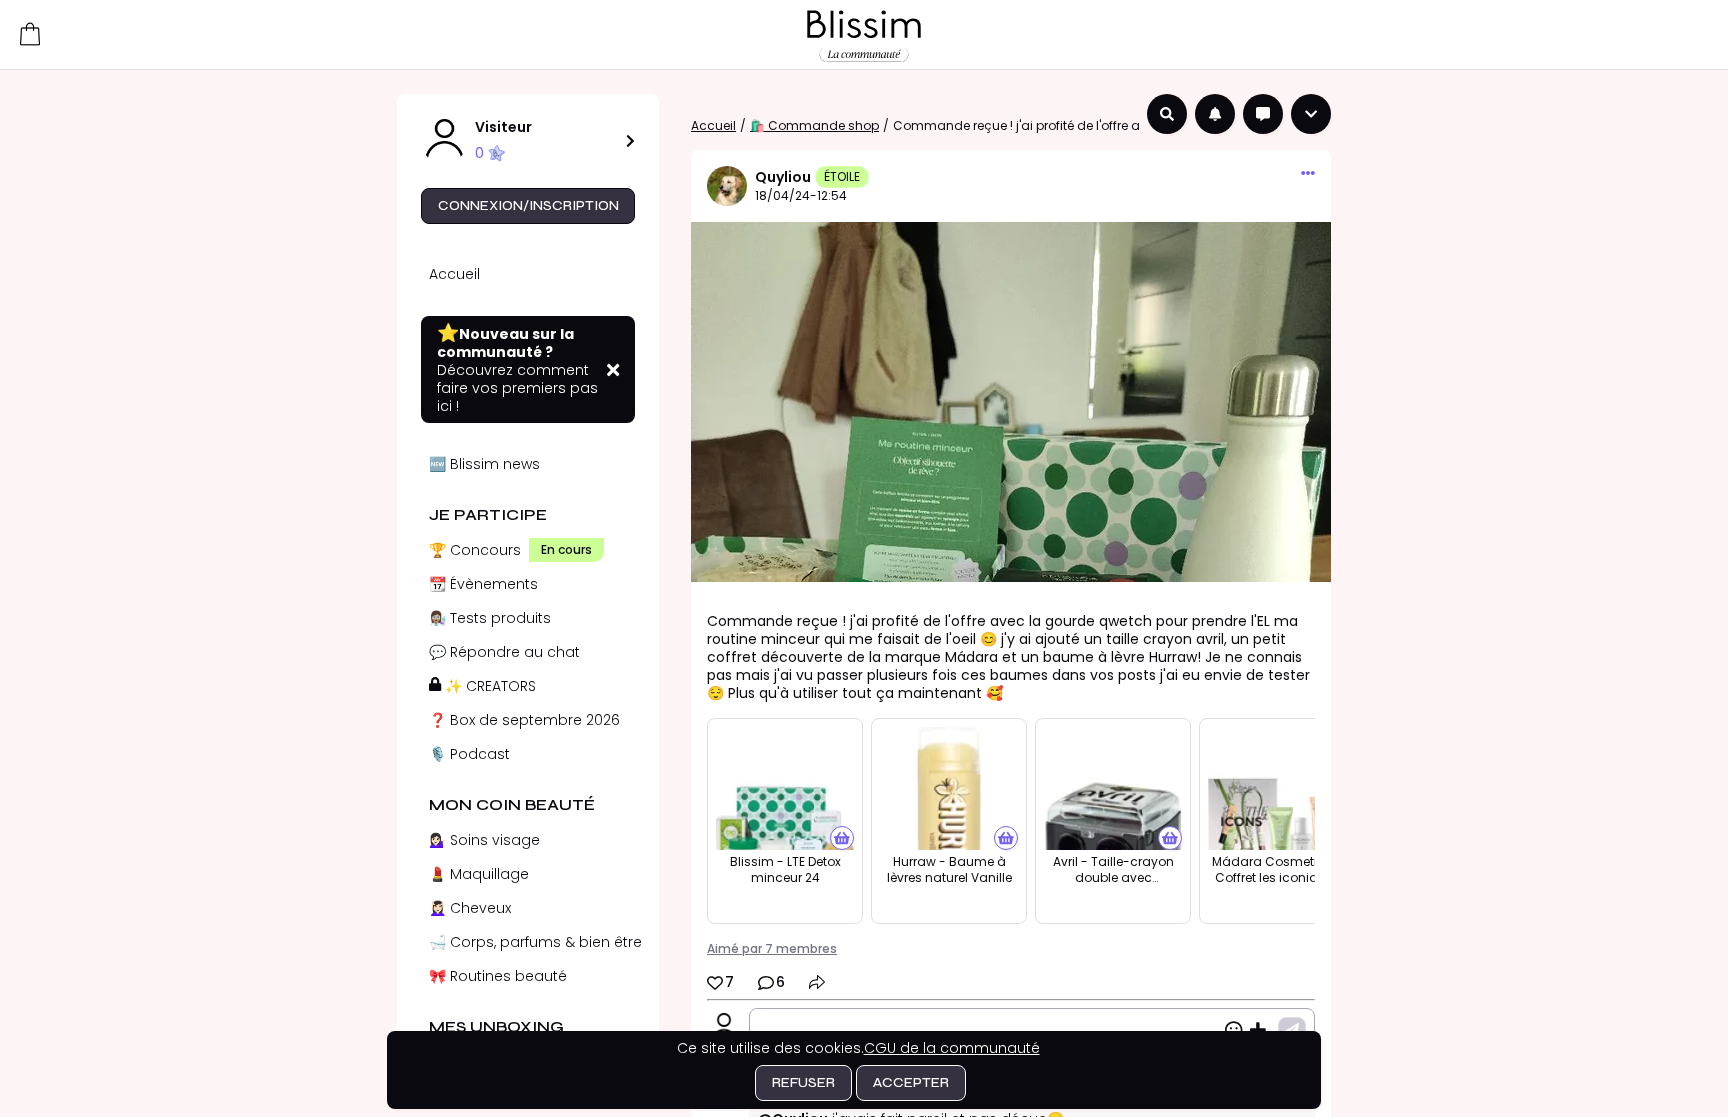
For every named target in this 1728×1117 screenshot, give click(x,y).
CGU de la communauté (952, 1048)
